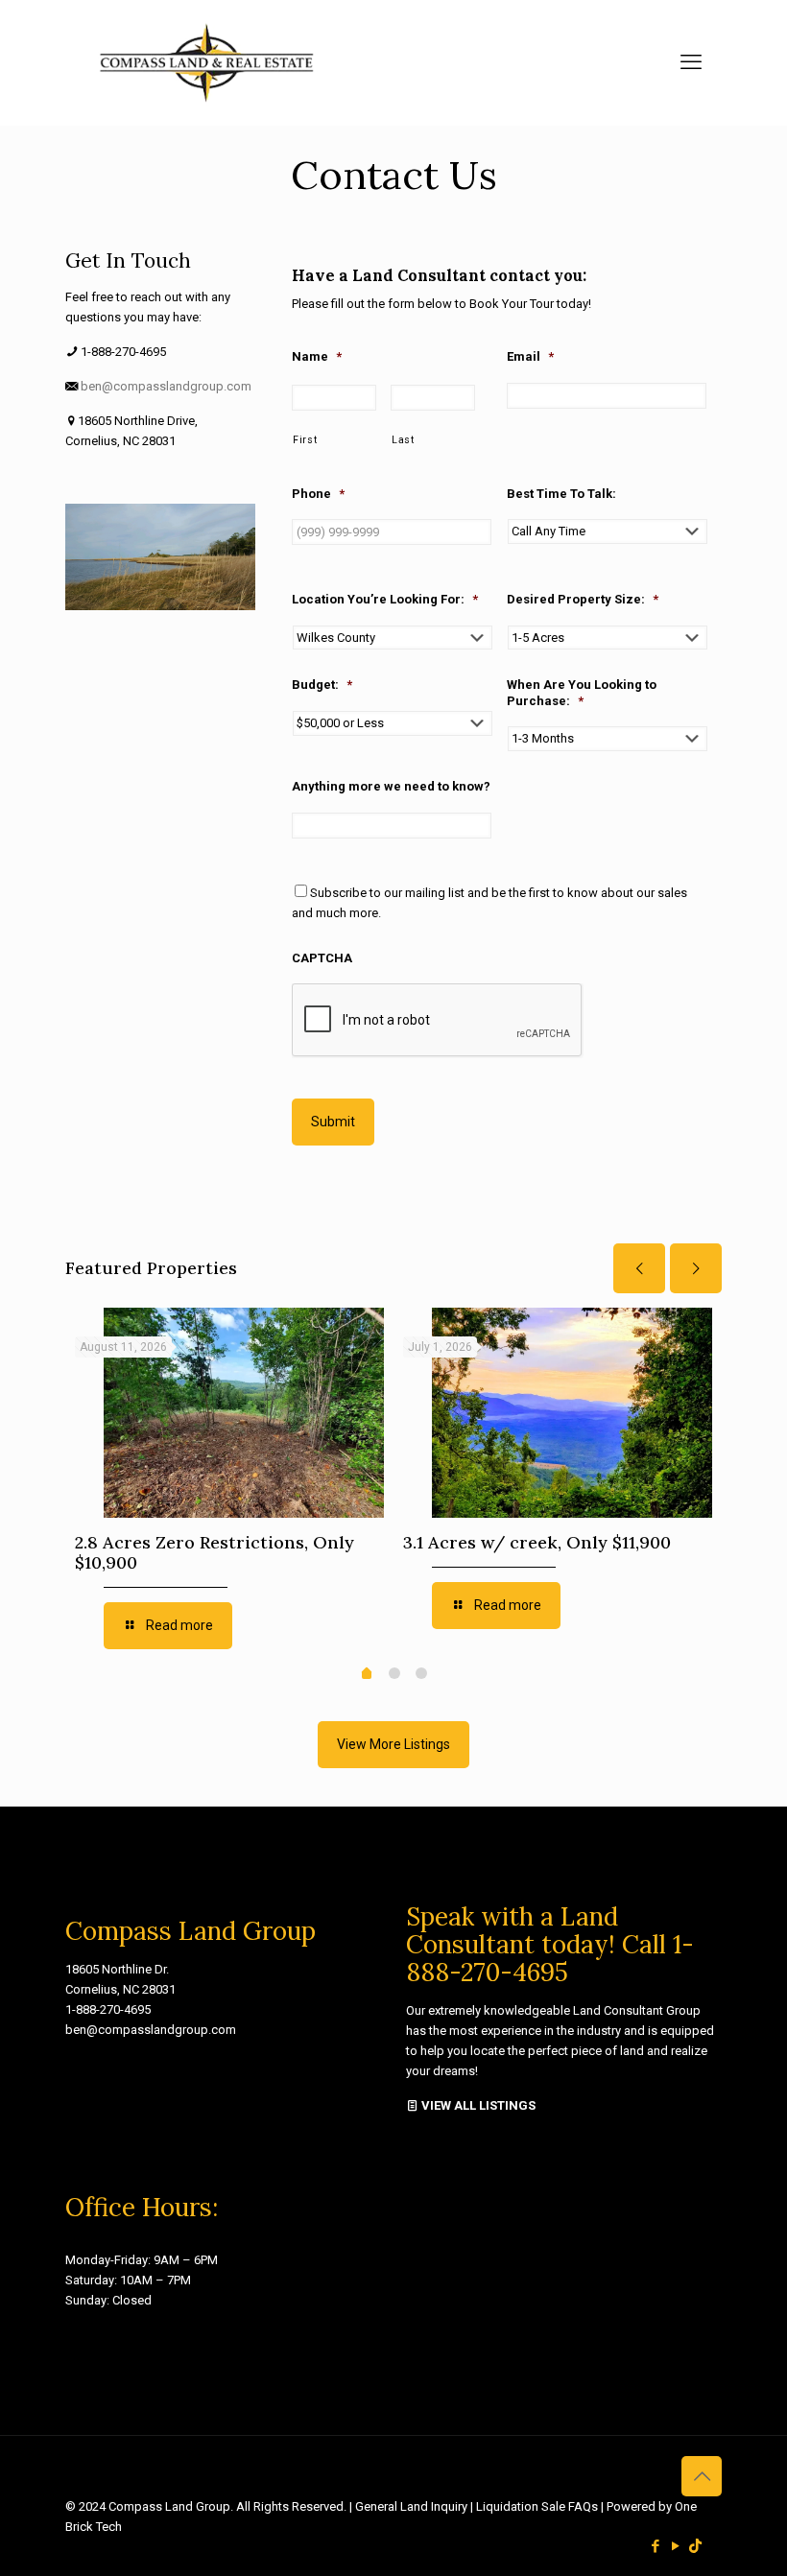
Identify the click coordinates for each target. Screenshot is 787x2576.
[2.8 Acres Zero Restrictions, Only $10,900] (244, 1413)
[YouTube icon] (675, 2546)
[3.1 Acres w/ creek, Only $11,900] (572, 1413)
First (305, 440)
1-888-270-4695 (108, 2009)
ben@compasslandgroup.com (166, 386)
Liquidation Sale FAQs (538, 2506)
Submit (333, 1122)
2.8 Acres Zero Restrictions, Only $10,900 (215, 1552)
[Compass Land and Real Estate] (205, 62)
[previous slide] (639, 1268)
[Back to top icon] (702, 2476)
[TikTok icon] (695, 2546)
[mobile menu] (691, 62)
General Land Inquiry (413, 2506)
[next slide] (696, 1268)
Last (403, 440)
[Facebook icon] (655, 2546)
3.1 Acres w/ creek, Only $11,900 (537, 1542)
